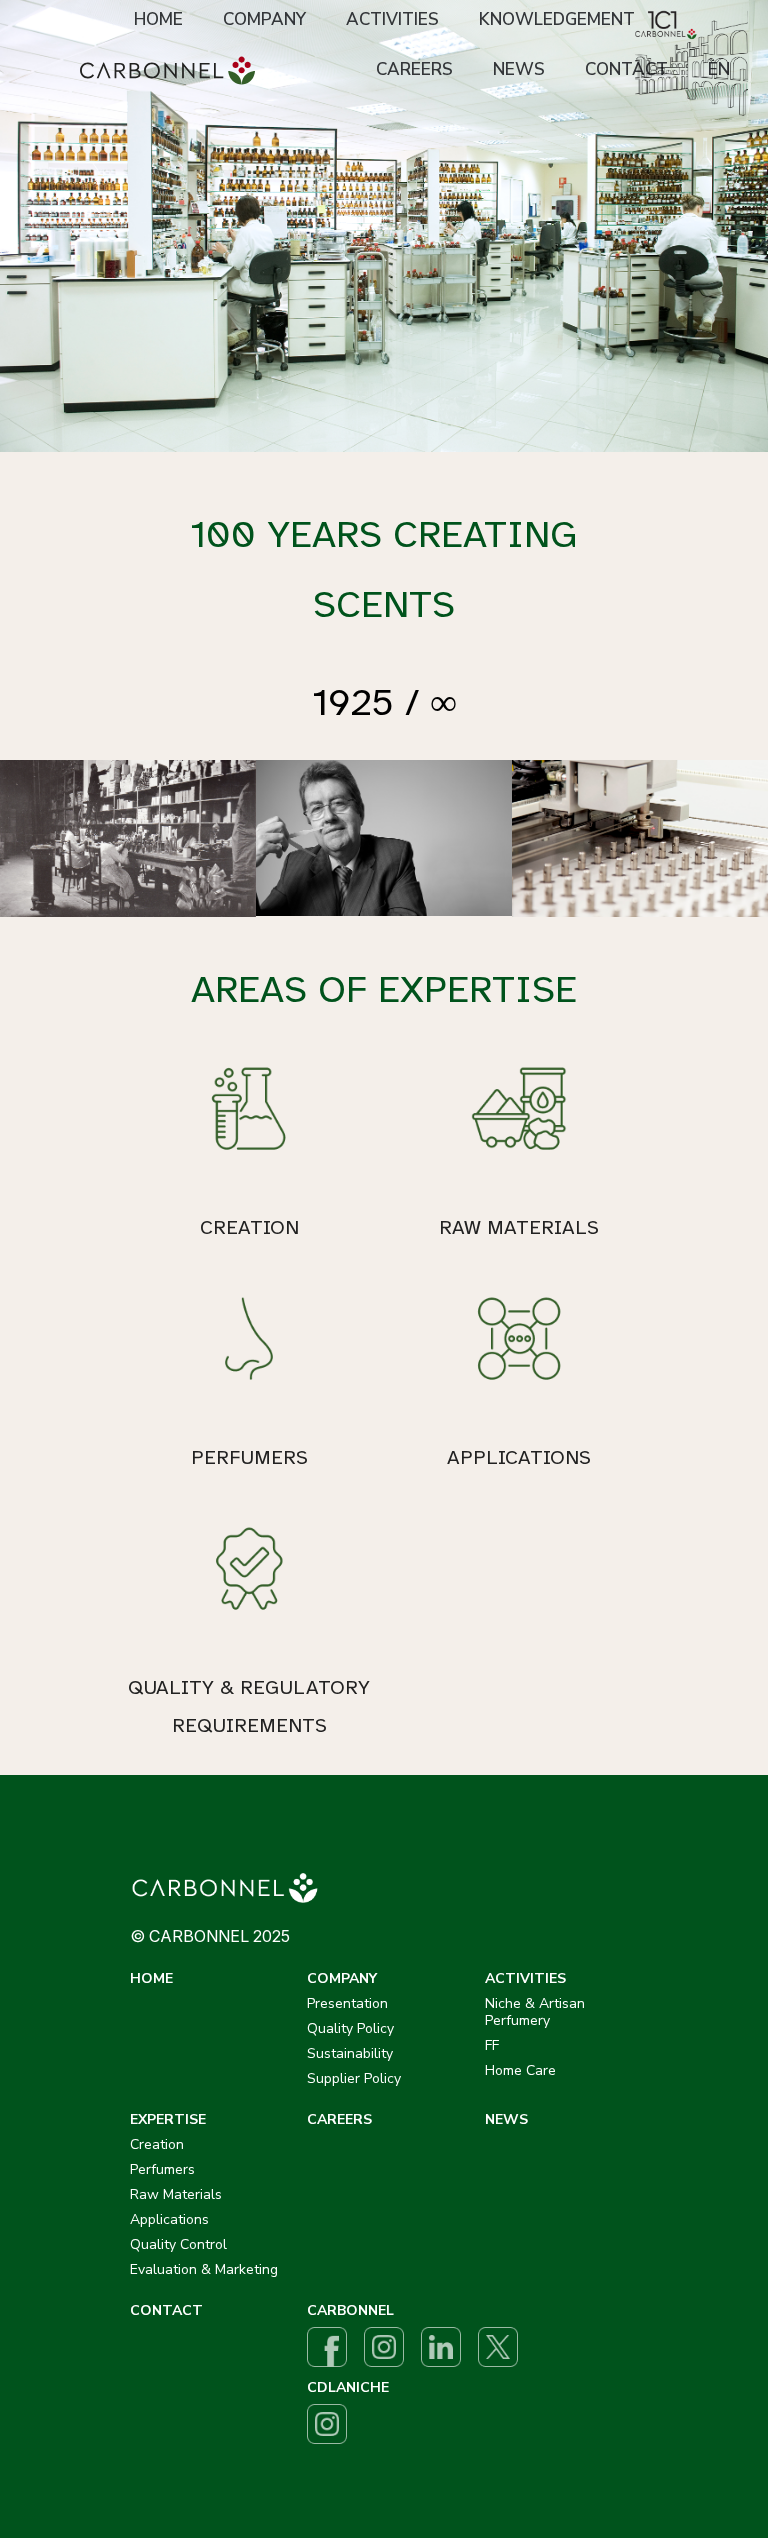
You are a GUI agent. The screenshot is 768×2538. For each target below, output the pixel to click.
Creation (157, 2144)
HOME (158, 19)
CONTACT (626, 69)
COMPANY (264, 19)
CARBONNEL (350, 2310)
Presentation (347, 2003)
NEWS (519, 69)
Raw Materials (176, 2194)
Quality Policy (350, 2028)
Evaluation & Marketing (204, 2269)
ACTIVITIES (392, 19)
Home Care (520, 2070)
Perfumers (162, 2169)
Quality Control (178, 2244)
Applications (169, 2219)
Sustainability (350, 2053)
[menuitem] (158, 21)
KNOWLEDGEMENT (557, 19)
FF (492, 2045)
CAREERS (414, 69)
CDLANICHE (348, 2387)
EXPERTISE (168, 2119)
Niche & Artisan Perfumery (535, 2012)
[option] (384, 226)
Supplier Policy (354, 2078)
